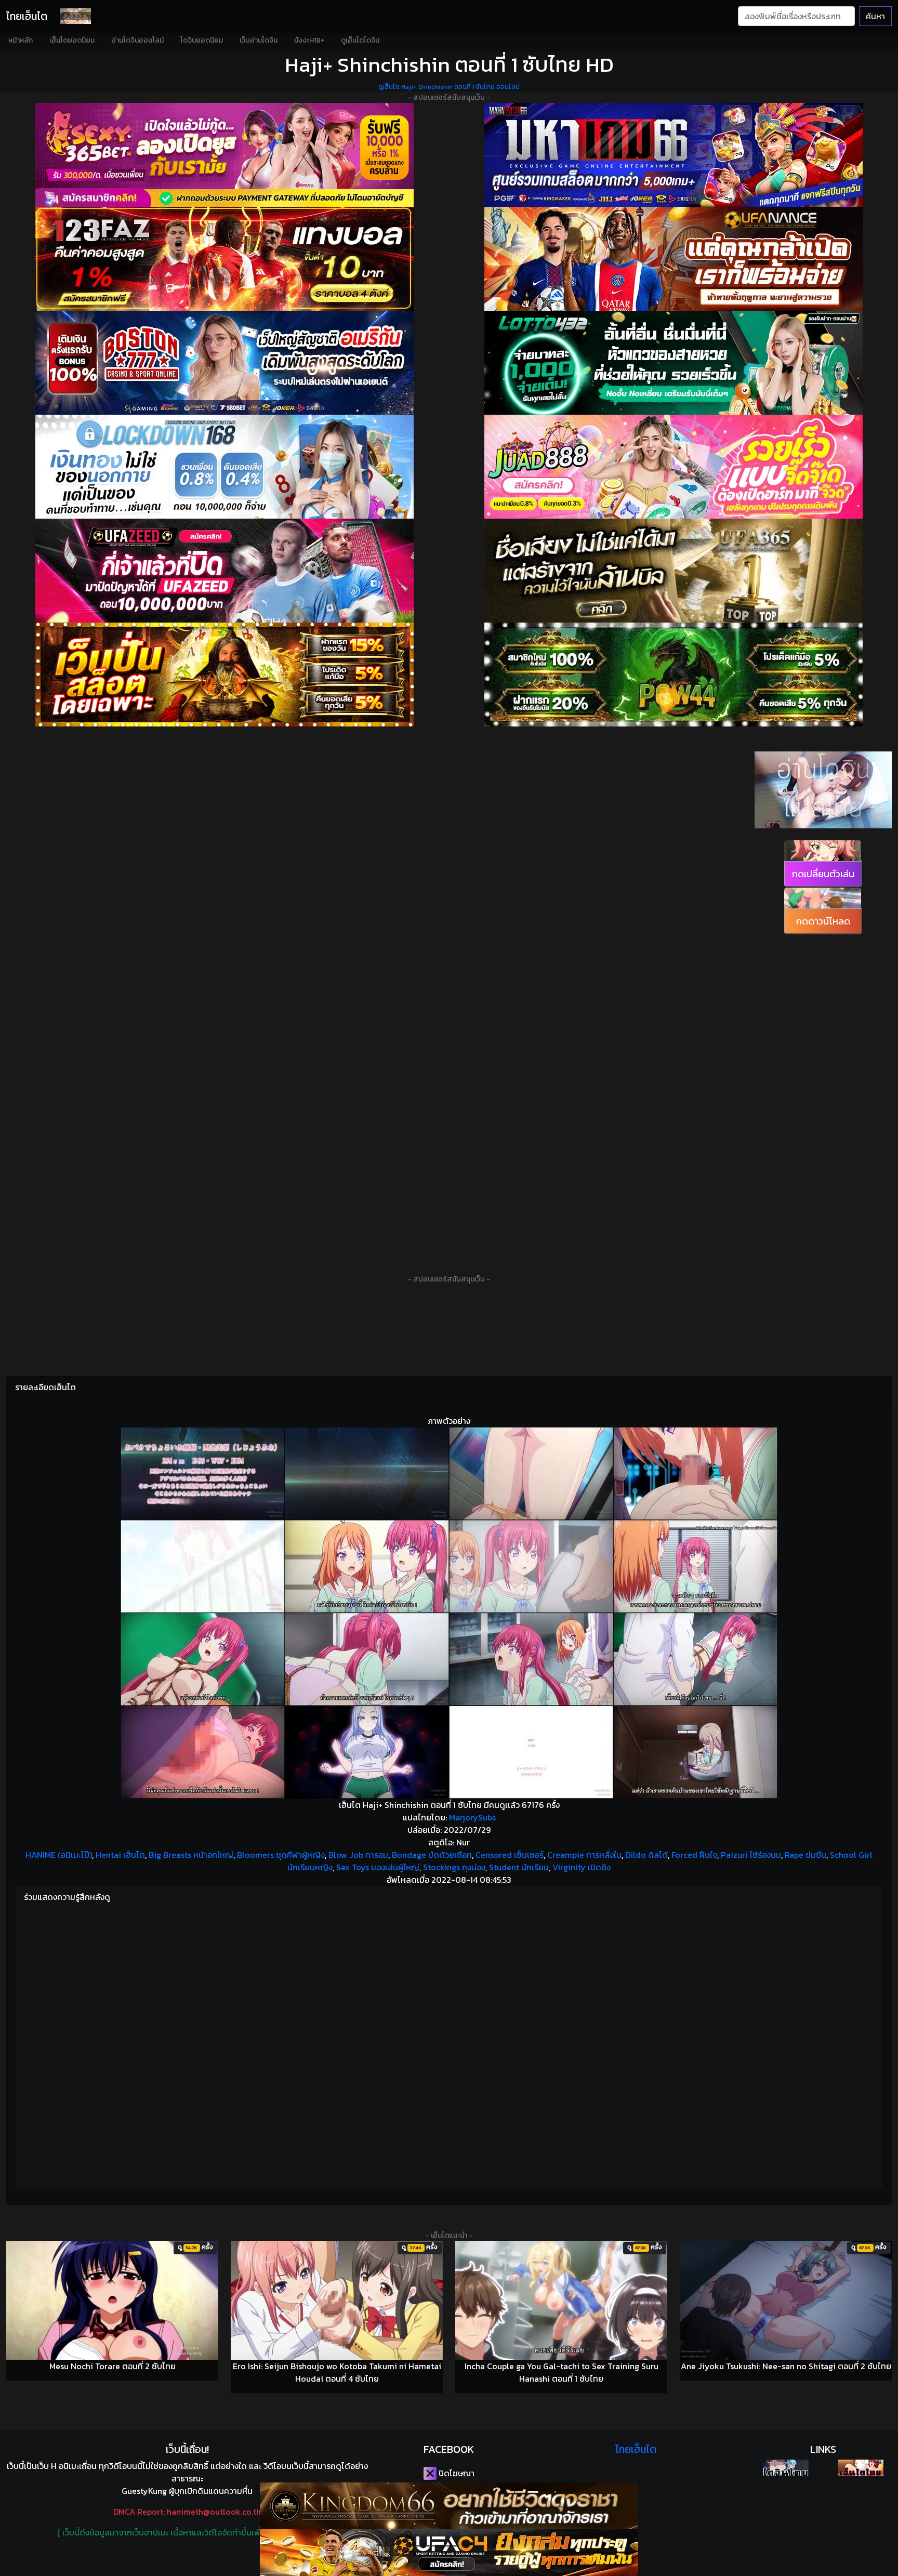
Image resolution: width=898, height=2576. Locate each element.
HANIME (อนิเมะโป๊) (59, 1855)
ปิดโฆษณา (455, 2473)
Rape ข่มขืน (805, 1855)
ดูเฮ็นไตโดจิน (360, 40)
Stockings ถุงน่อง (454, 1867)
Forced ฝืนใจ (694, 1855)
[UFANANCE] (673, 259)
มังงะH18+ (309, 40)
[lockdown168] (224, 467)
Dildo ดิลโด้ (646, 1855)
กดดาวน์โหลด (823, 921)
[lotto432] (673, 363)
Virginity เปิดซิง (582, 1867)
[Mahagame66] (673, 155)
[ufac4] (449, 2553)
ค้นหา (875, 16)
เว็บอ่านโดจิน (259, 40)
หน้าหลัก (21, 40)
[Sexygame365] (224, 155)
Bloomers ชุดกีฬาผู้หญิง (281, 1855)
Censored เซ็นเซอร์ (510, 1855)
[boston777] (224, 363)
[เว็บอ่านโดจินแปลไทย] (823, 825)
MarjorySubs (472, 1817)
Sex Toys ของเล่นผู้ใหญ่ (378, 1867)
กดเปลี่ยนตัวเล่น (823, 874)
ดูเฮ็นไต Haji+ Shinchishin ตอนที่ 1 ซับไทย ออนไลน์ (449, 87)
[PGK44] (224, 675)
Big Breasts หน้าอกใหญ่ (191, 1855)
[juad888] (673, 467)
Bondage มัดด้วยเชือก (432, 1855)
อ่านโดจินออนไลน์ (137, 40)
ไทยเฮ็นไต (27, 16)
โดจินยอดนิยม (202, 40)
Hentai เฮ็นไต (120, 1855)
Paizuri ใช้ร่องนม (751, 1855)
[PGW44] (673, 675)
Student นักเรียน (519, 1867)
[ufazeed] (224, 571)
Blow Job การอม (358, 1855)
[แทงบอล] (224, 259)
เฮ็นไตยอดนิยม (72, 40)
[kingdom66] (449, 2506)
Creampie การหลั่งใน (584, 1855)
